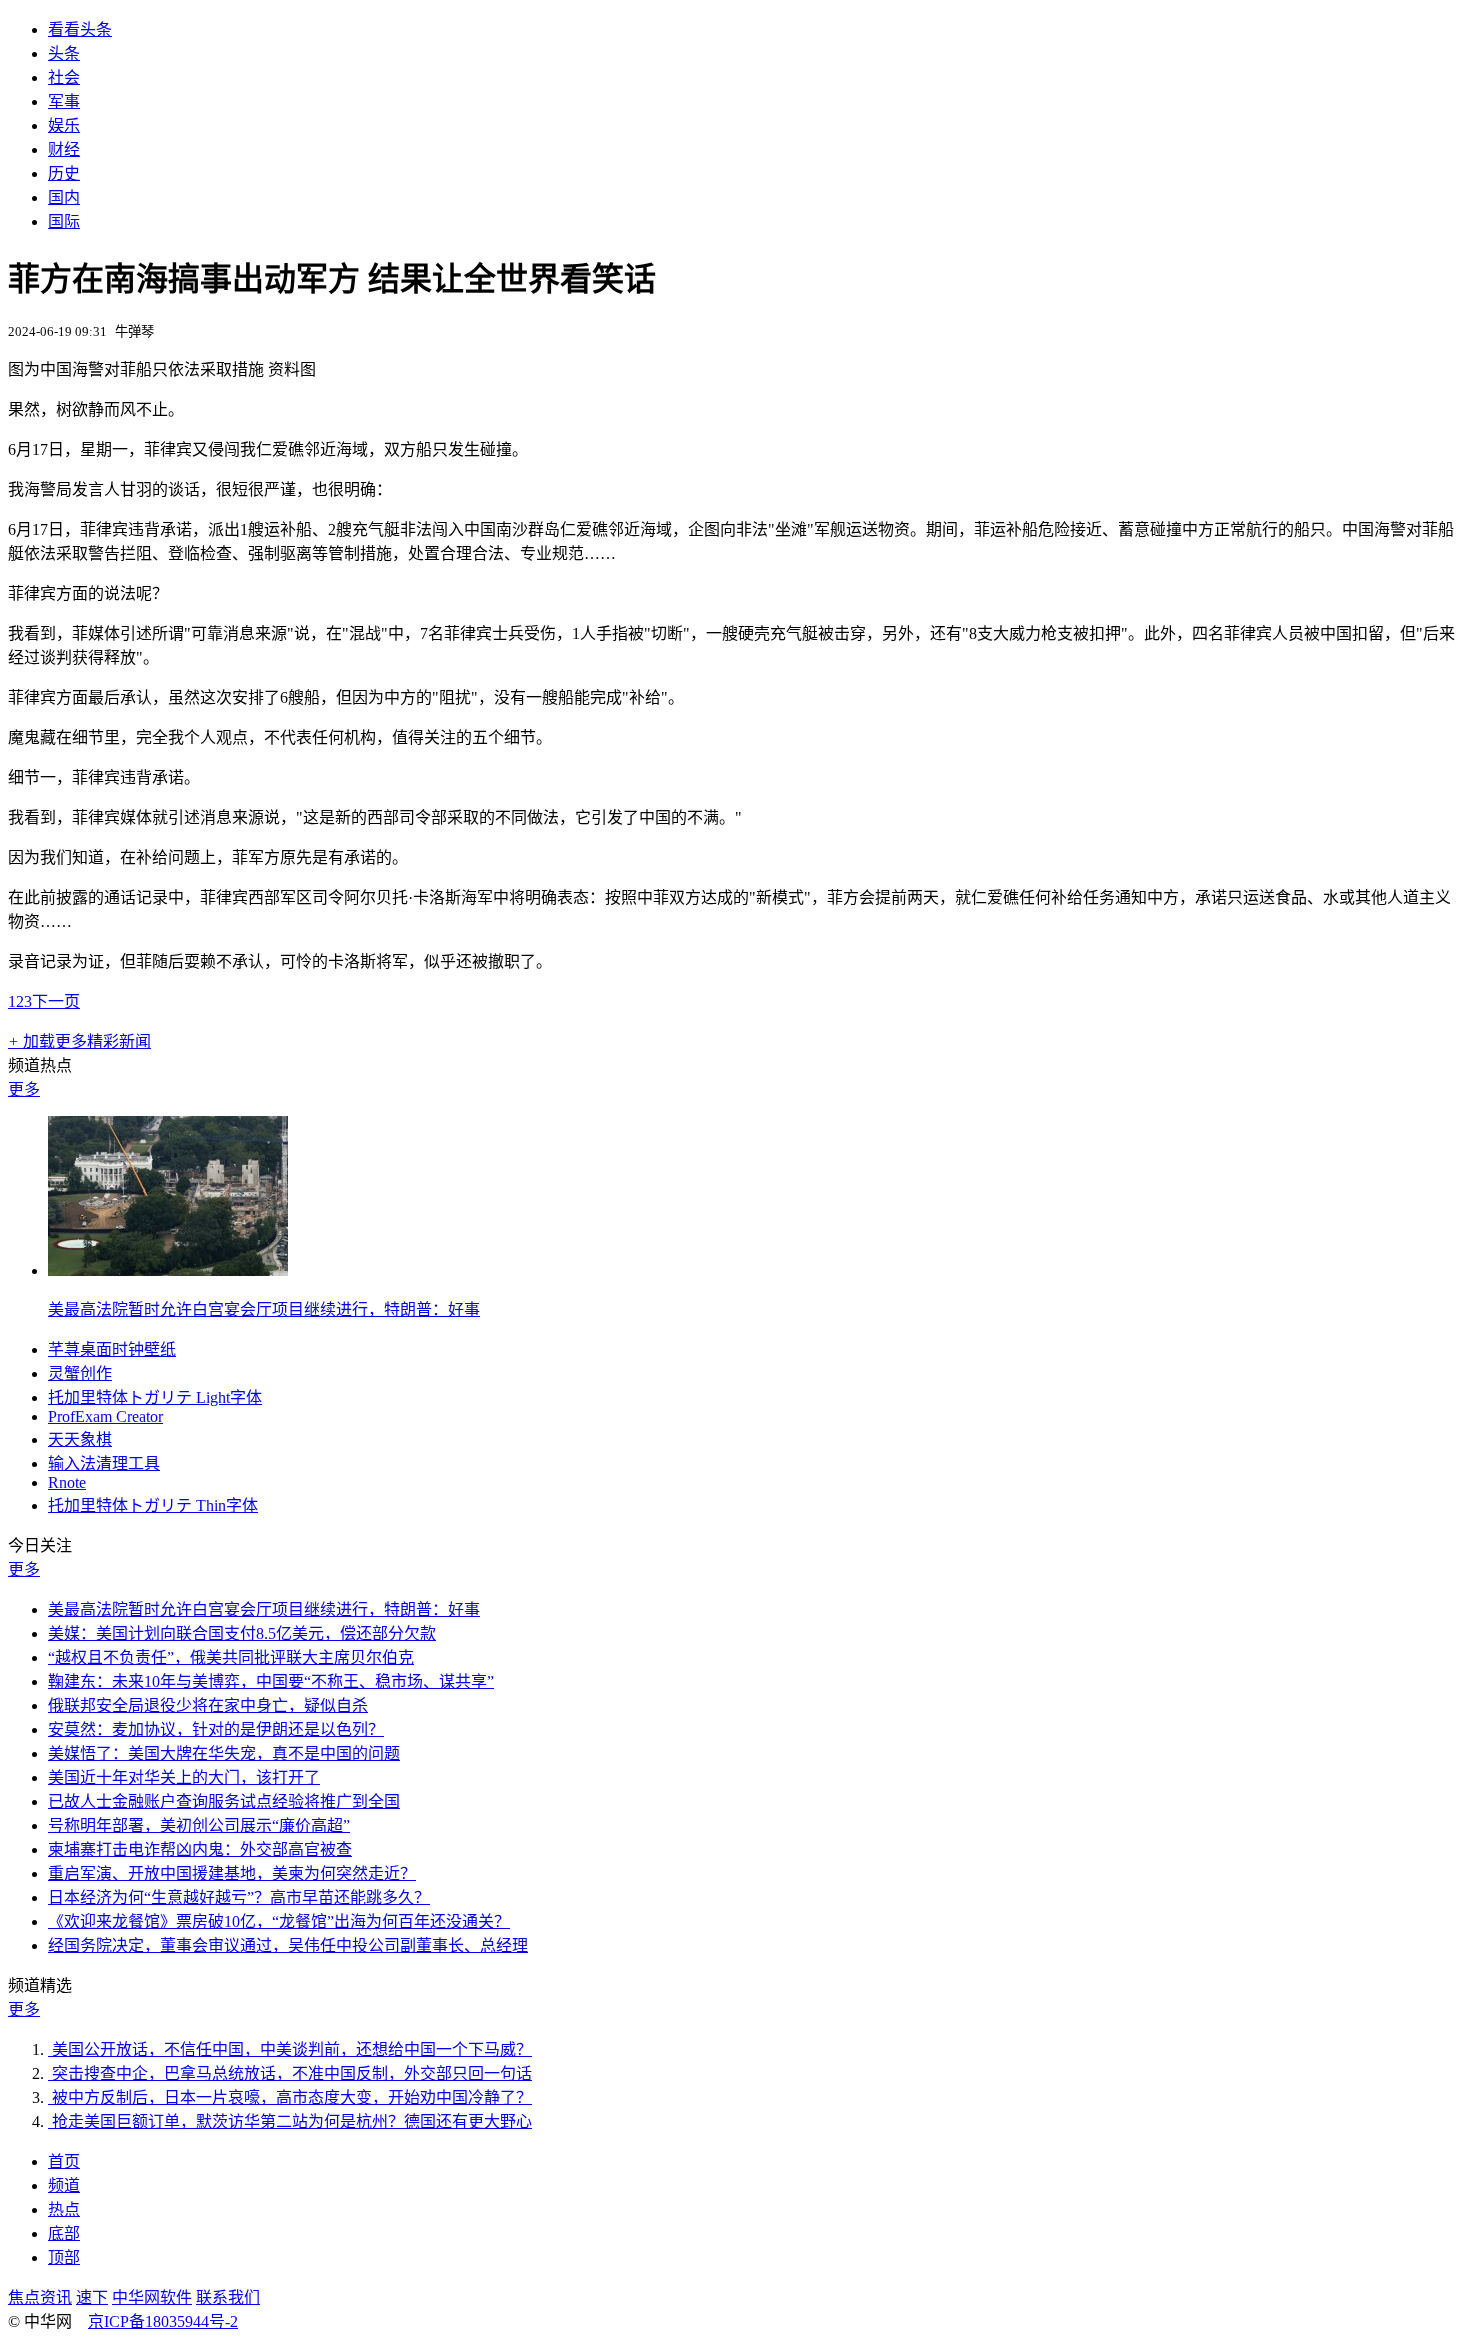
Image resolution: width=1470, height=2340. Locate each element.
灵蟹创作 (80, 1373)
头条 (64, 53)
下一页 (56, 1001)
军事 (64, 101)
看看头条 (80, 29)
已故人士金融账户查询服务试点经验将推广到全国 (224, 1801)
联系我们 (228, 2297)
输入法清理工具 (104, 1463)
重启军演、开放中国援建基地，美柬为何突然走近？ (232, 1873)
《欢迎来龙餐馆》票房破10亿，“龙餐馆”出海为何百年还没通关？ (279, 1921)
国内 (64, 197)
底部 (64, 2233)
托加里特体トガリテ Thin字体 (153, 1505)
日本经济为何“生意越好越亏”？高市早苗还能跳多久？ (239, 1897)
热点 (64, 2209)
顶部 (64, 2257)
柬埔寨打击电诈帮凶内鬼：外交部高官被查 (200, 1849)
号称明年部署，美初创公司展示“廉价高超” (199, 1825)
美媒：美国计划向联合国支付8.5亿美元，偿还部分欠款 (242, 1633)
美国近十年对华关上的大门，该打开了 (184, 1777)
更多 (24, 1089)
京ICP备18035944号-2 (163, 2321)
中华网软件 (152, 2297)
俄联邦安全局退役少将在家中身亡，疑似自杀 (208, 1705)
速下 (92, 2297)
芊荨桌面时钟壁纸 (112, 1349)
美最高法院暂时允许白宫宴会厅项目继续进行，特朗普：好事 (264, 1309)
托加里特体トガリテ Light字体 (155, 1397)
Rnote (67, 1482)
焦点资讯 (40, 2297)
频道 (64, 2185)
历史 (64, 173)
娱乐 (64, 125)
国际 (64, 221)
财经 (64, 149)
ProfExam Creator (105, 1416)
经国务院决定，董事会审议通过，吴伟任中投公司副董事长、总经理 (288, 1945)
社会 (64, 77)
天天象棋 (80, 1439)
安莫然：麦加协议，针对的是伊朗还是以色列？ (216, 1729)
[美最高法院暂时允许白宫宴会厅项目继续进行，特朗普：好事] (168, 1270)
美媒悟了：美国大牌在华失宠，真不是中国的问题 (224, 1753)
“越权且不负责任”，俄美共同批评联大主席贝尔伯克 (231, 1657)
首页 (64, 2161)
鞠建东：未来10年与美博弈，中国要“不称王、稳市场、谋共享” (271, 1681)
